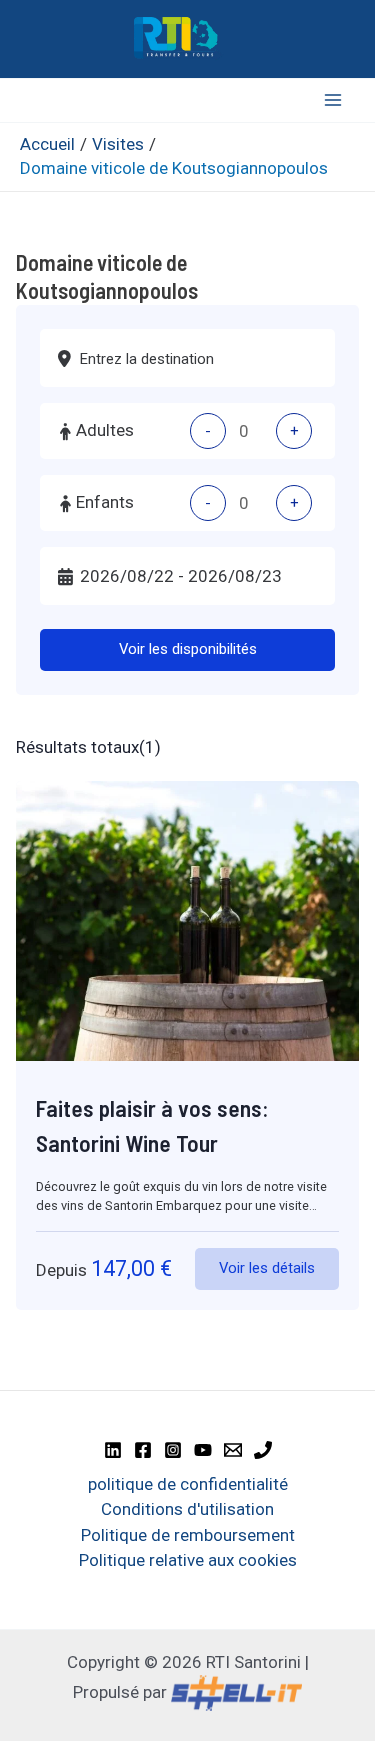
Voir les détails (267, 1268)
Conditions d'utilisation (187, 1509)
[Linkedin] (113, 1450)
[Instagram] (173, 1450)
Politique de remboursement (188, 1535)
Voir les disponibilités (188, 649)
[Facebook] (143, 1450)
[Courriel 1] (233, 1450)
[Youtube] (203, 1450)
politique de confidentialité (188, 1484)
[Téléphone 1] (263, 1450)
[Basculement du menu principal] (333, 101)
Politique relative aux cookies (188, 1560)
